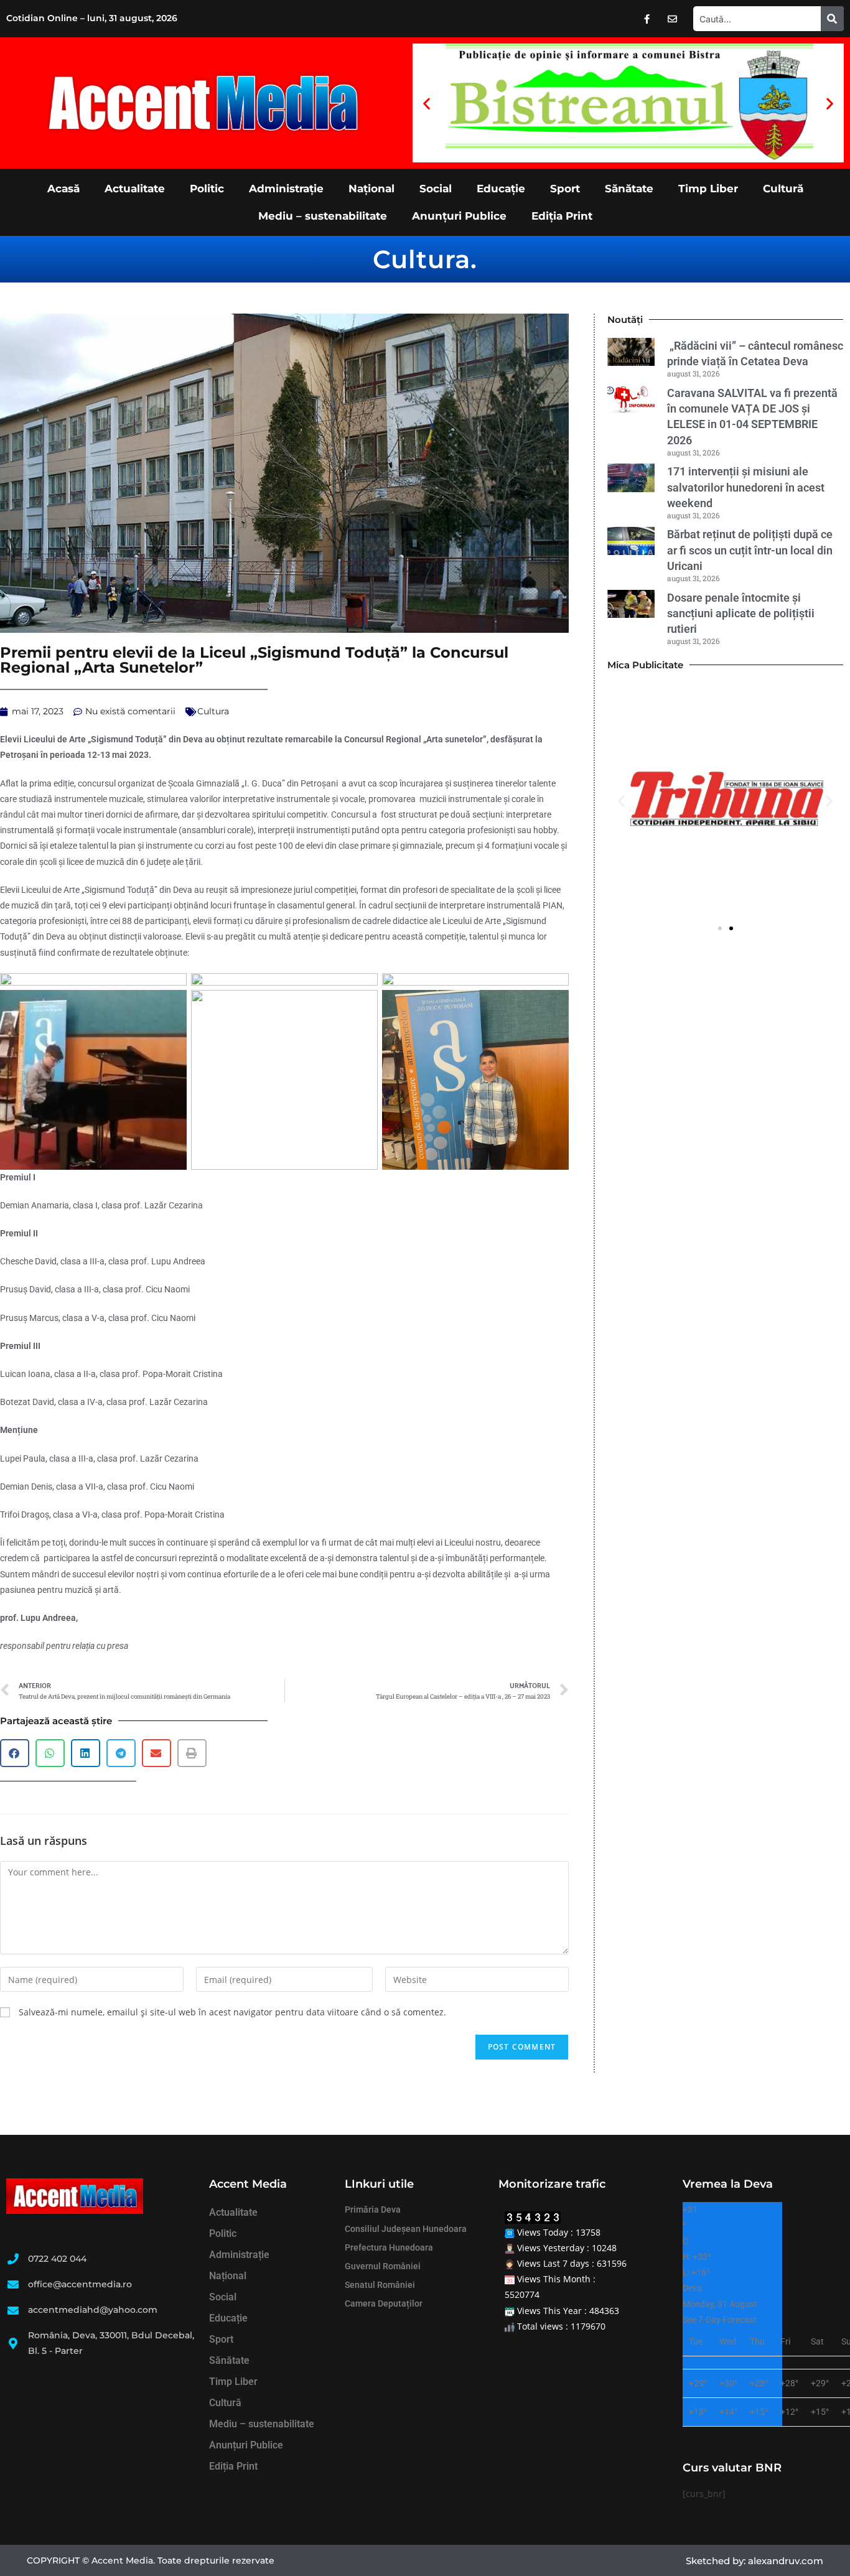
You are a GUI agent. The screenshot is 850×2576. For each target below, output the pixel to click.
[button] (427, 103)
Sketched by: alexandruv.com (754, 2561)
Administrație (286, 189)
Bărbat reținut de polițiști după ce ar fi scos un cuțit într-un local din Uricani (750, 550)
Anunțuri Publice (459, 216)
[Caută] (832, 19)
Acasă (63, 189)
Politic (207, 189)
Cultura (422, 259)
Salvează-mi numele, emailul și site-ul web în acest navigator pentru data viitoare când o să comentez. (232, 2012)
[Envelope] (673, 19)
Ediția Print (562, 216)
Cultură (783, 189)
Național (371, 189)
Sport (565, 189)
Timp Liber (708, 189)
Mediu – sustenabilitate (323, 216)
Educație (501, 189)
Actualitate (135, 189)
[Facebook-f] (647, 19)
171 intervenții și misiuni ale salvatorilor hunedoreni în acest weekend (746, 487)
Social (436, 189)
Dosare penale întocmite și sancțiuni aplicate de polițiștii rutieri (741, 613)
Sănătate (629, 189)
